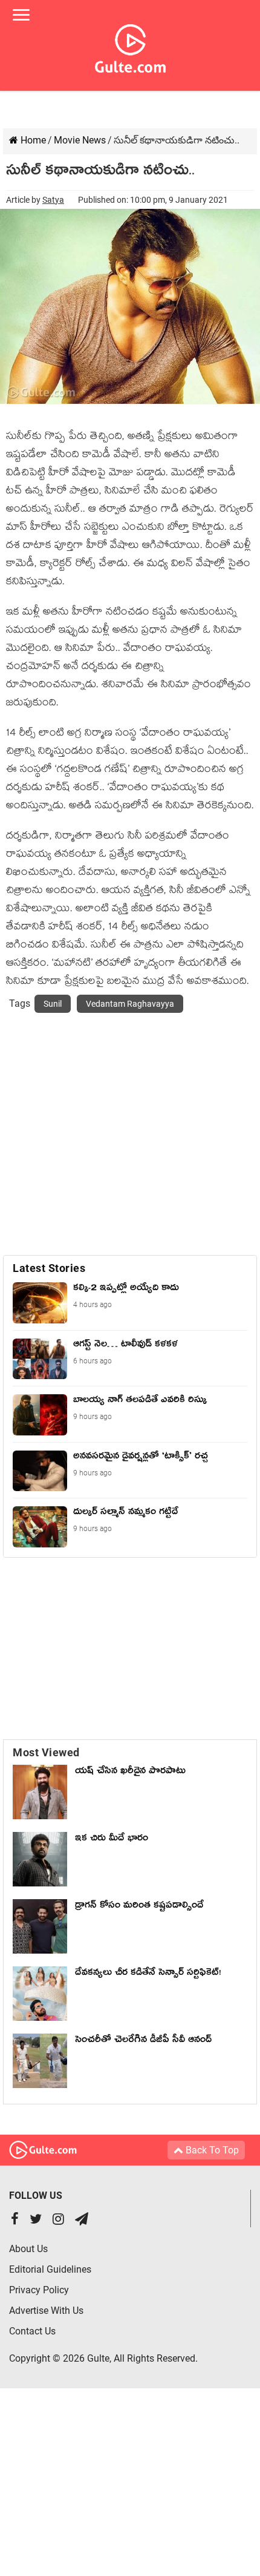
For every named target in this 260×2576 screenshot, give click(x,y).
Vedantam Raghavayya (130, 1004)
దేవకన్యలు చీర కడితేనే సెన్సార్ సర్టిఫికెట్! (148, 1974)
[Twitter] (36, 2220)
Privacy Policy (39, 2290)
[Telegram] (82, 2220)
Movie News (80, 140)
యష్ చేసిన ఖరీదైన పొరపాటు (130, 1773)
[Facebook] (15, 2220)
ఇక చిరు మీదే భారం (112, 1840)
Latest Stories (49, 1268)
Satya (53, 200)
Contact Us (32, 2331)
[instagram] (58, 2220)
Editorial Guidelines (50, 2269)
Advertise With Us (46, 2311)
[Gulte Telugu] (130, 46)
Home (32, 140)
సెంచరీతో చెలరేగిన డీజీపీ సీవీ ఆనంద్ (143, 2041)
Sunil (53, 1004)
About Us (28, 2249)
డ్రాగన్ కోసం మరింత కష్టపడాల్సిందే (139, 1907)
